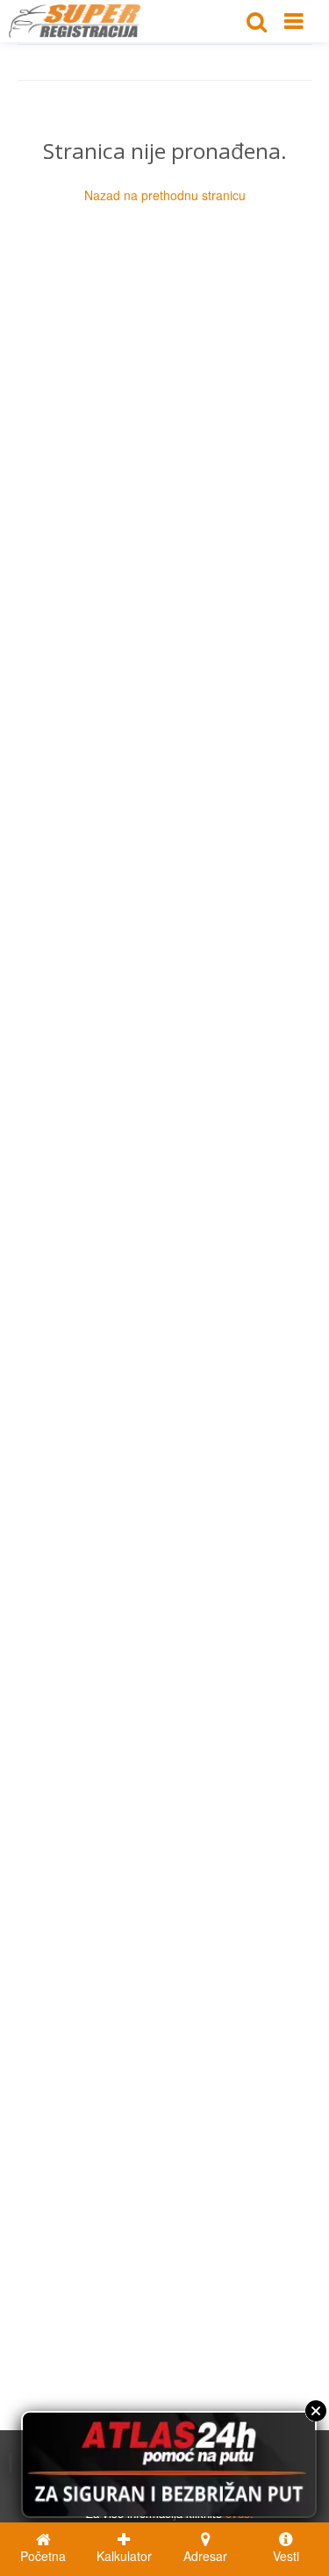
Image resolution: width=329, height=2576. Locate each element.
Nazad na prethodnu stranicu (165, 195)
